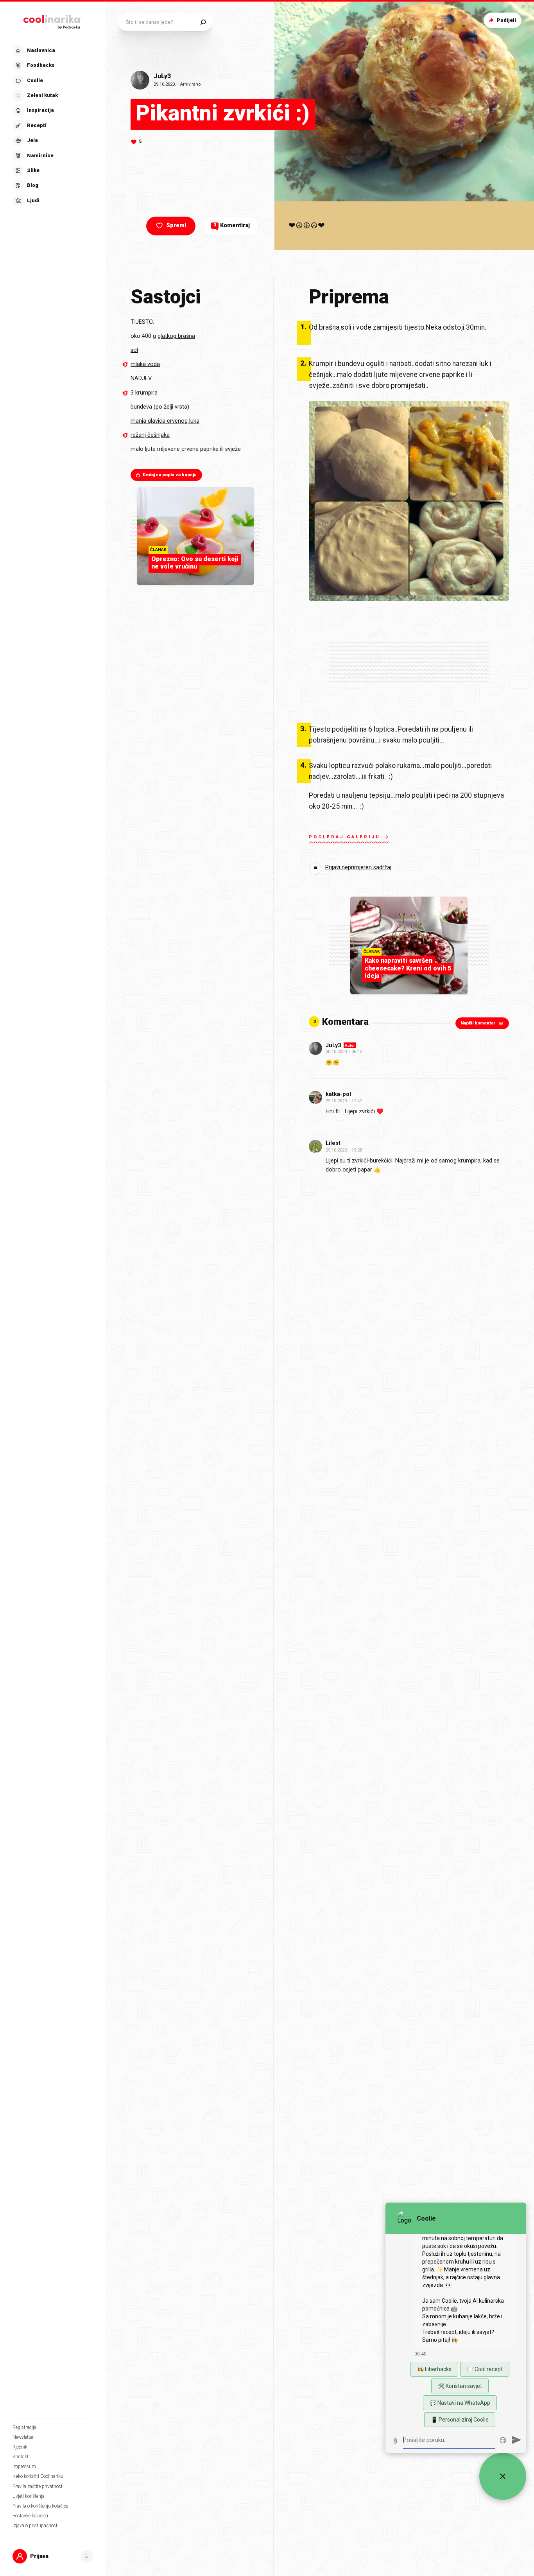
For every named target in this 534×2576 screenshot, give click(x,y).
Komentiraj (232, 225)
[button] (52, 126)
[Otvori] (87, 2556)
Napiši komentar (478, 1023)
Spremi (176, 225)
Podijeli (506, 20)
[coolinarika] (53, 20)
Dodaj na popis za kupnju (170, 475)
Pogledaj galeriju (345, 837)
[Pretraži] (203, 22)
